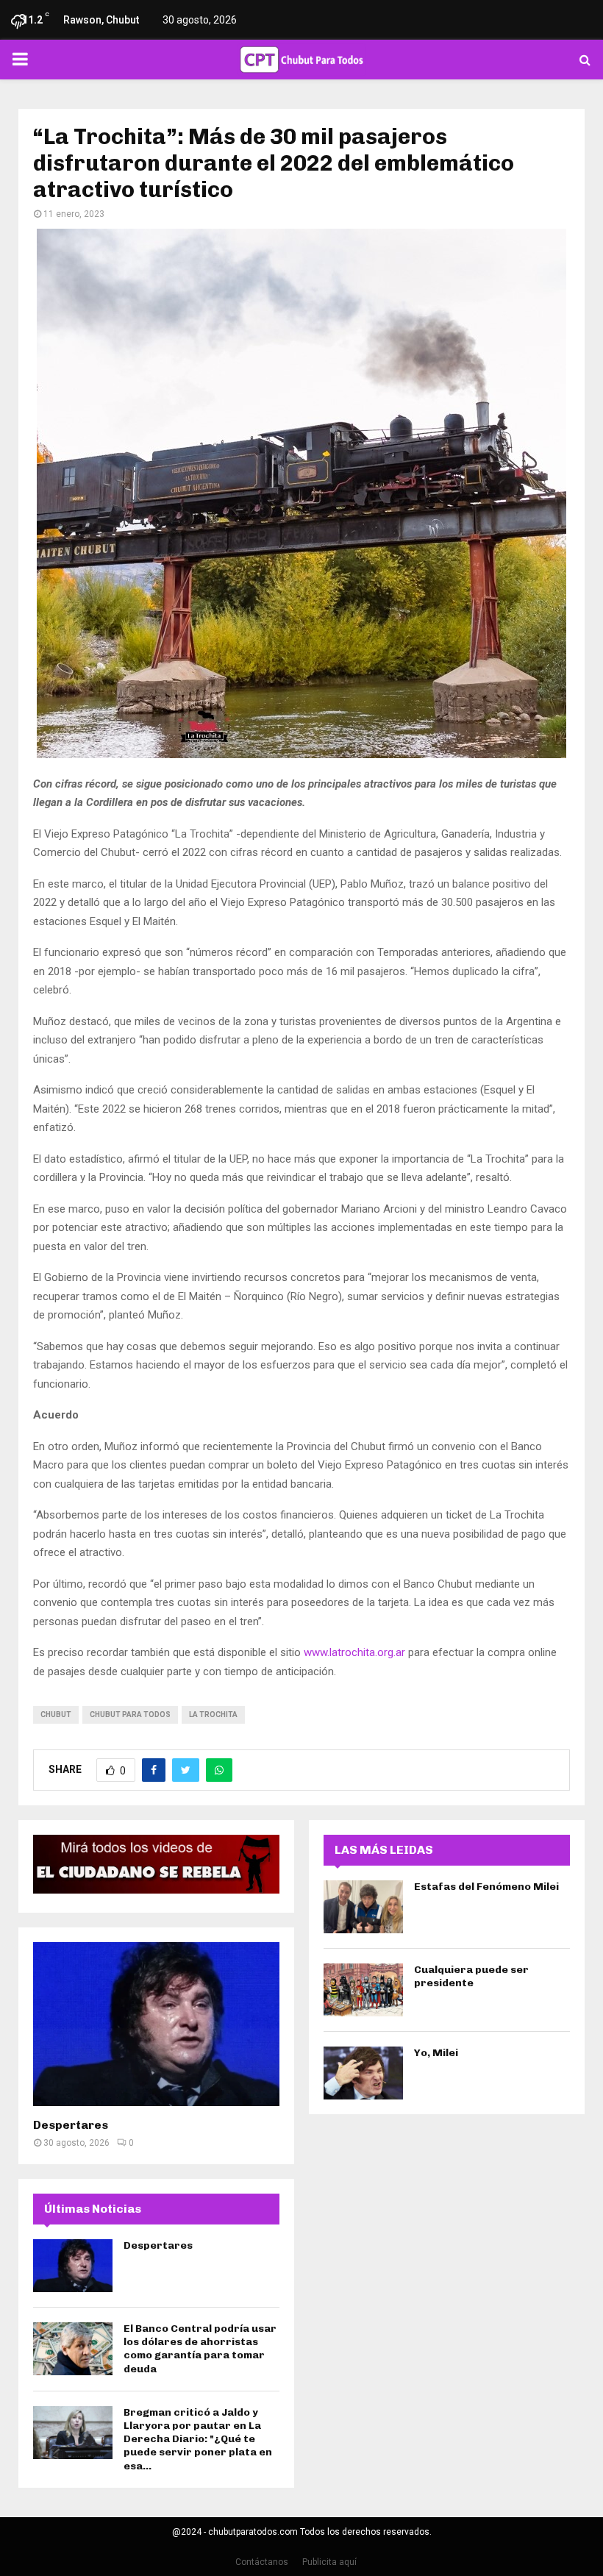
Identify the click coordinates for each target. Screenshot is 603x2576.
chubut (56, 1715)
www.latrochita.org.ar (354, 1652)
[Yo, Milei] (363, 2073)
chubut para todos (130, 1715)
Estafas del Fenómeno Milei (486, 1887)
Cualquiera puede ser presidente (471, 1976)
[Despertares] (156, 2024)
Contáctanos (262, 2562)
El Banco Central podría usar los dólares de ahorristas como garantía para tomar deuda (200, 2349)
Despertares (71, 2125)
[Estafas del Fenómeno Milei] (363, 1907)
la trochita (213, 1715)
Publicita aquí (329, 2562)
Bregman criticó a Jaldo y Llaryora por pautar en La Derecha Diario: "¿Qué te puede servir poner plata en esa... (198, 2439)
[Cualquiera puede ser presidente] (363, 1990)
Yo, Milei (436, 2053)
